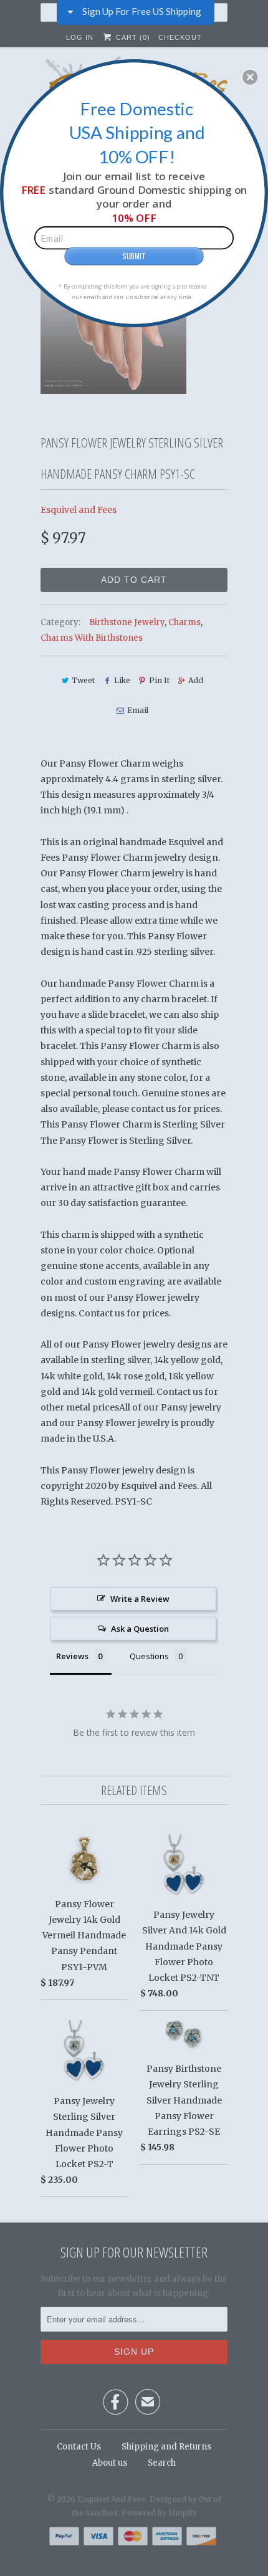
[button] (250, 77)
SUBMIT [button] (134, 255)
